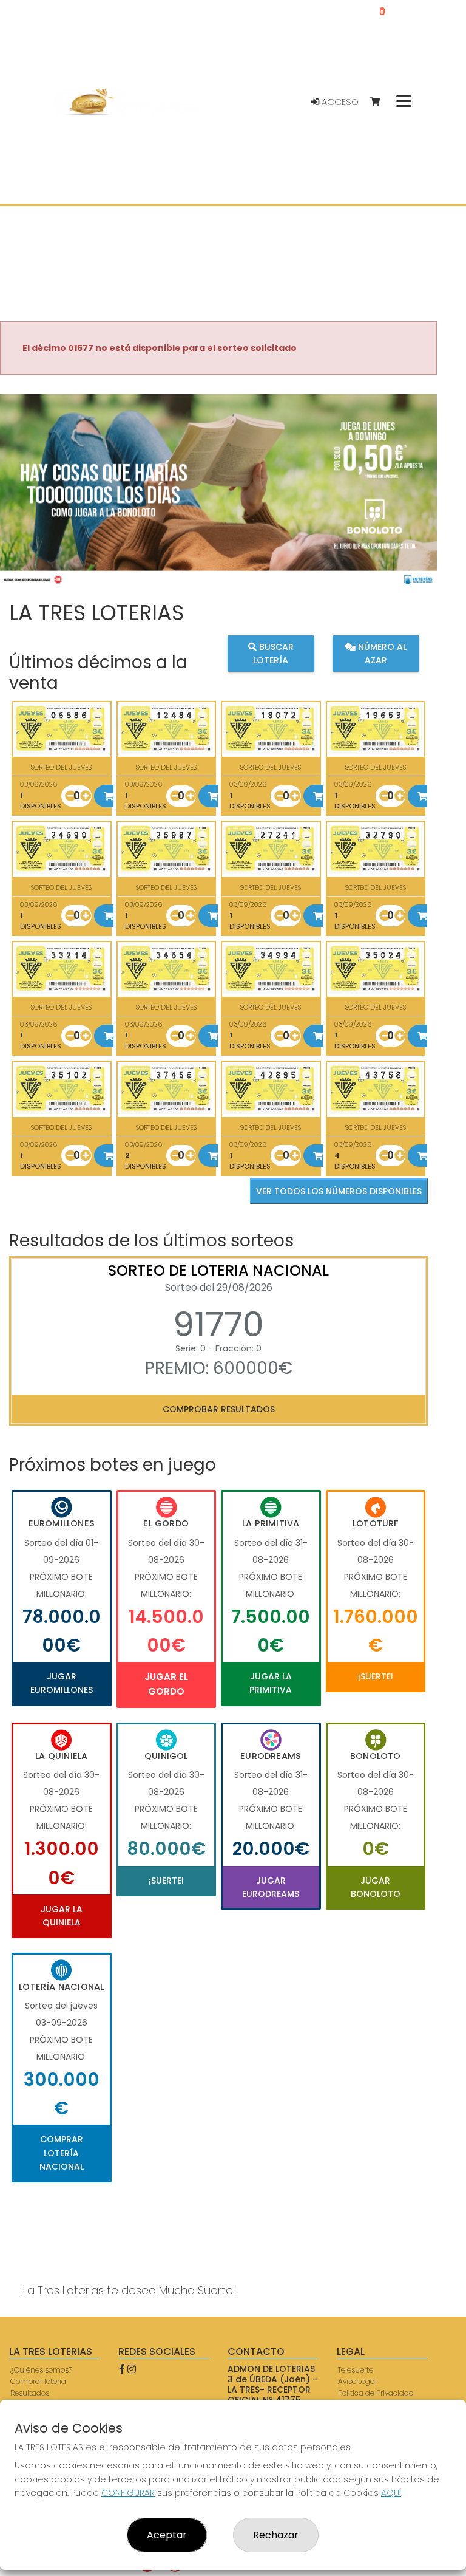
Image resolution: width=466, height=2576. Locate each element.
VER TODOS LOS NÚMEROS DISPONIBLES (339, 1191)
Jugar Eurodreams (271, 1887)
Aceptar (167, 2535)
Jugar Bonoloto (376, 1887)
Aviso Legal (357, 2381)
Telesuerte (356, 2370)
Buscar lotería (273, 654)
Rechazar (276, 2535)
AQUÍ (391, 2493)
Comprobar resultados (219, 1409)
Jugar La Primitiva (271, 1683)
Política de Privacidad (376, 2393)
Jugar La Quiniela (62, 1916)
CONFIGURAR (128, 2493)
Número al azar (381, 654)
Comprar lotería (38, 2381)
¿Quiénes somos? (41, 2370)
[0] (381, 102)
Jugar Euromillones (62, 1683)
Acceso (339, 102)
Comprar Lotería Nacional (62, 2153)
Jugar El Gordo (166, 1684)
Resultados (30, 2393)
